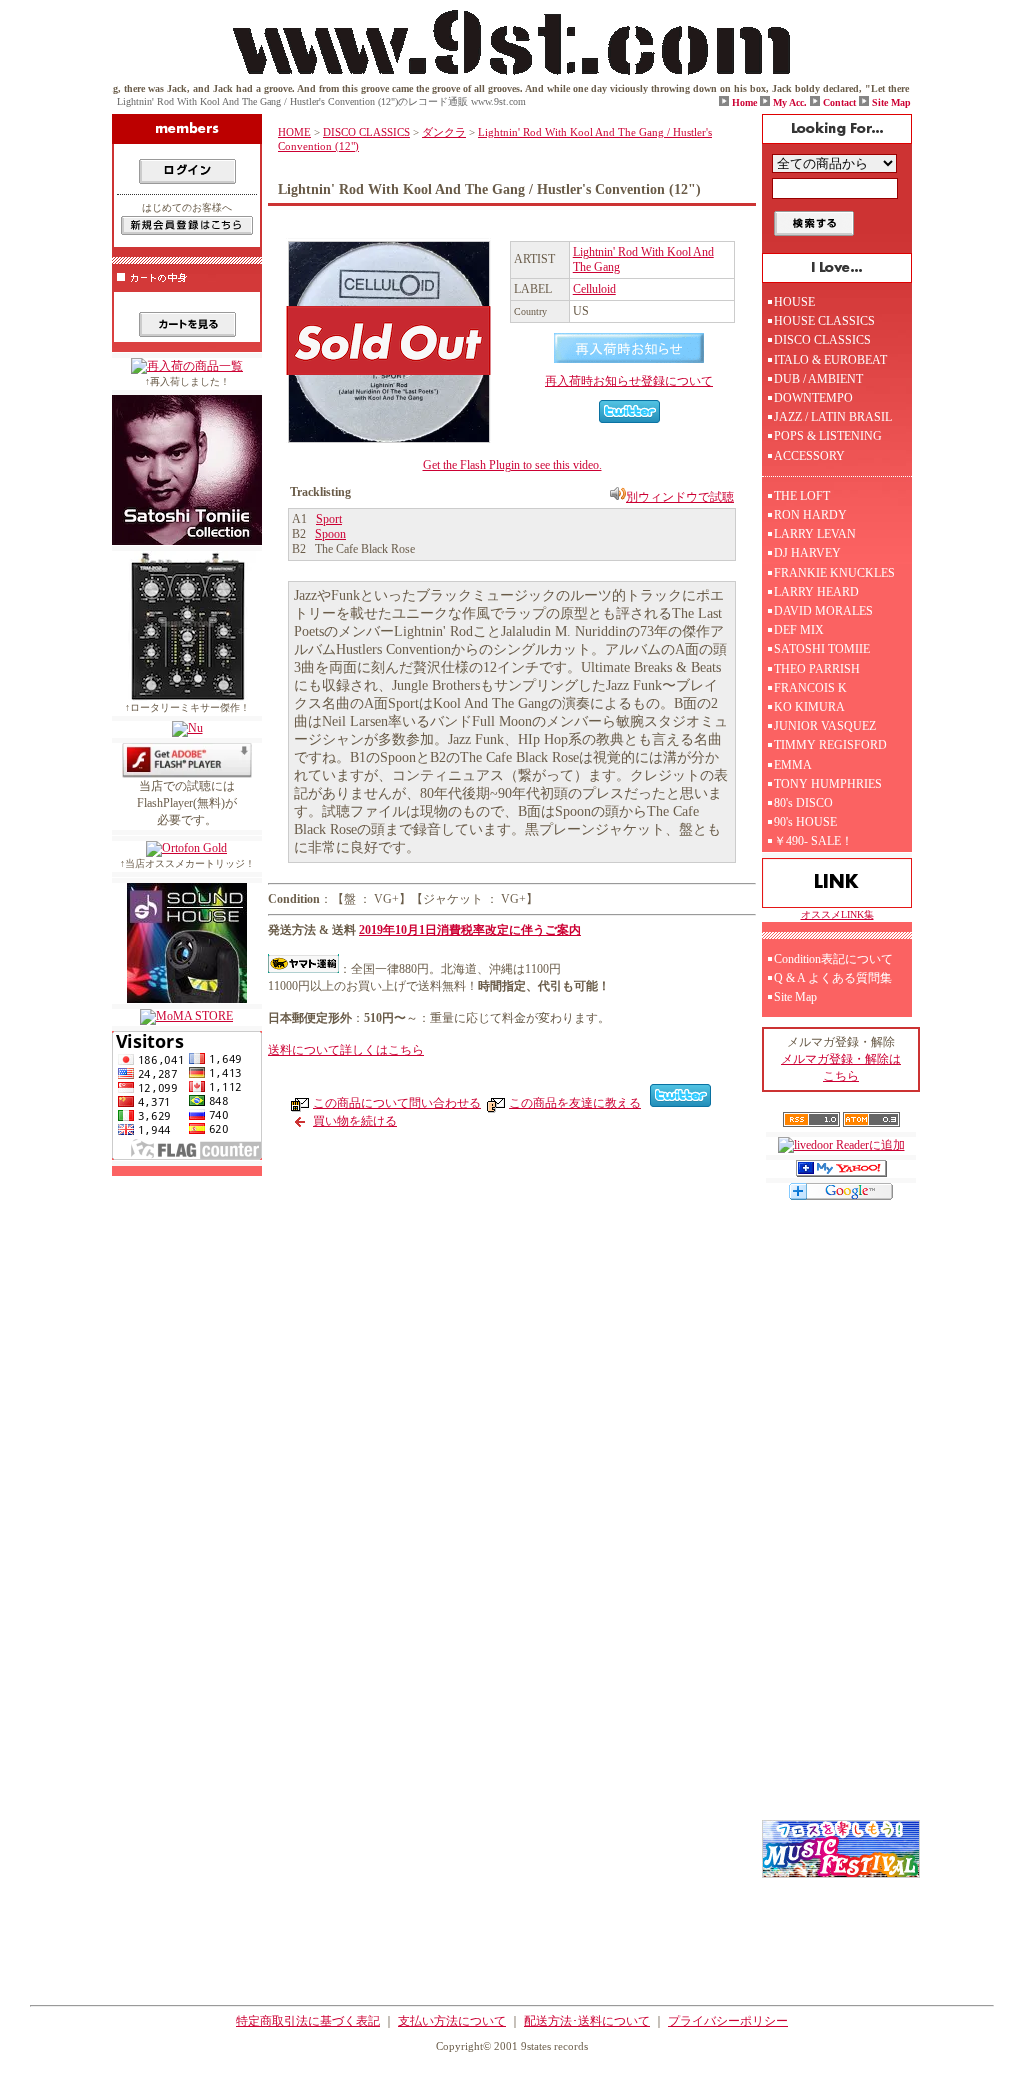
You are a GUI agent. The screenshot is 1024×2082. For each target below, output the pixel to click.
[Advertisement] (517, 1290)
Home (744, 102)
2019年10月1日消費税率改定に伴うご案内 (470, 930)
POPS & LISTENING (828, 436)
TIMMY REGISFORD (830, 745)
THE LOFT (802, 496)
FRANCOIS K (810, 688)
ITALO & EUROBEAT (830, 360)
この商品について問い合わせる (397, 1103)
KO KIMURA (809, 707)
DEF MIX (799, 630)
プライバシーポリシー (728, 2021)
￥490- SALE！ (813, 841)
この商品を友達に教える (575, 1103)
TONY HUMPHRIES (828, 784)
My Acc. (790, 102)
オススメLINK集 (837, 914)
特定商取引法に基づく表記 (308, 2021)
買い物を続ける (355, 1121)
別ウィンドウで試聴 (680, 497)
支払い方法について (452, 2021)
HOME (294, 132)
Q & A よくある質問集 (833, 978)
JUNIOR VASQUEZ (825, 726)
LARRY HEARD (816, 592)
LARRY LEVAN (815, 534)
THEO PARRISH (817, 669)
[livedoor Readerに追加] (841, 1145)
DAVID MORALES (823, 611)
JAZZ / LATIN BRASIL (833, 417)
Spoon (330, 534)
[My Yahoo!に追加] (841, 1173)
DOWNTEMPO (813, 398)
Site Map (891, 102)
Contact (839, 102)
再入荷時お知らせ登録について (629, 381)
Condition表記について (833, 959)
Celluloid (594, 289)
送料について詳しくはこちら (346, 1050)
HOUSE (794, 302)
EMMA (793, 765)
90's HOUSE (805, 822)
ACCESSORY (809, 456)
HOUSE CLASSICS (824, 321)
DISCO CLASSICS (366, 132)
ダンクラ (444, 132)
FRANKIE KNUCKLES (834, 573)
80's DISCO (803, 803)
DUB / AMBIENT (818, 379)
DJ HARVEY (807, 553)
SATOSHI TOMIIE (822, 649)
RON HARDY (810, 515)
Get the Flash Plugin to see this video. (512, 465)
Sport (329, 519)
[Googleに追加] (841, 1196)
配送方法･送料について (587, 2021)
